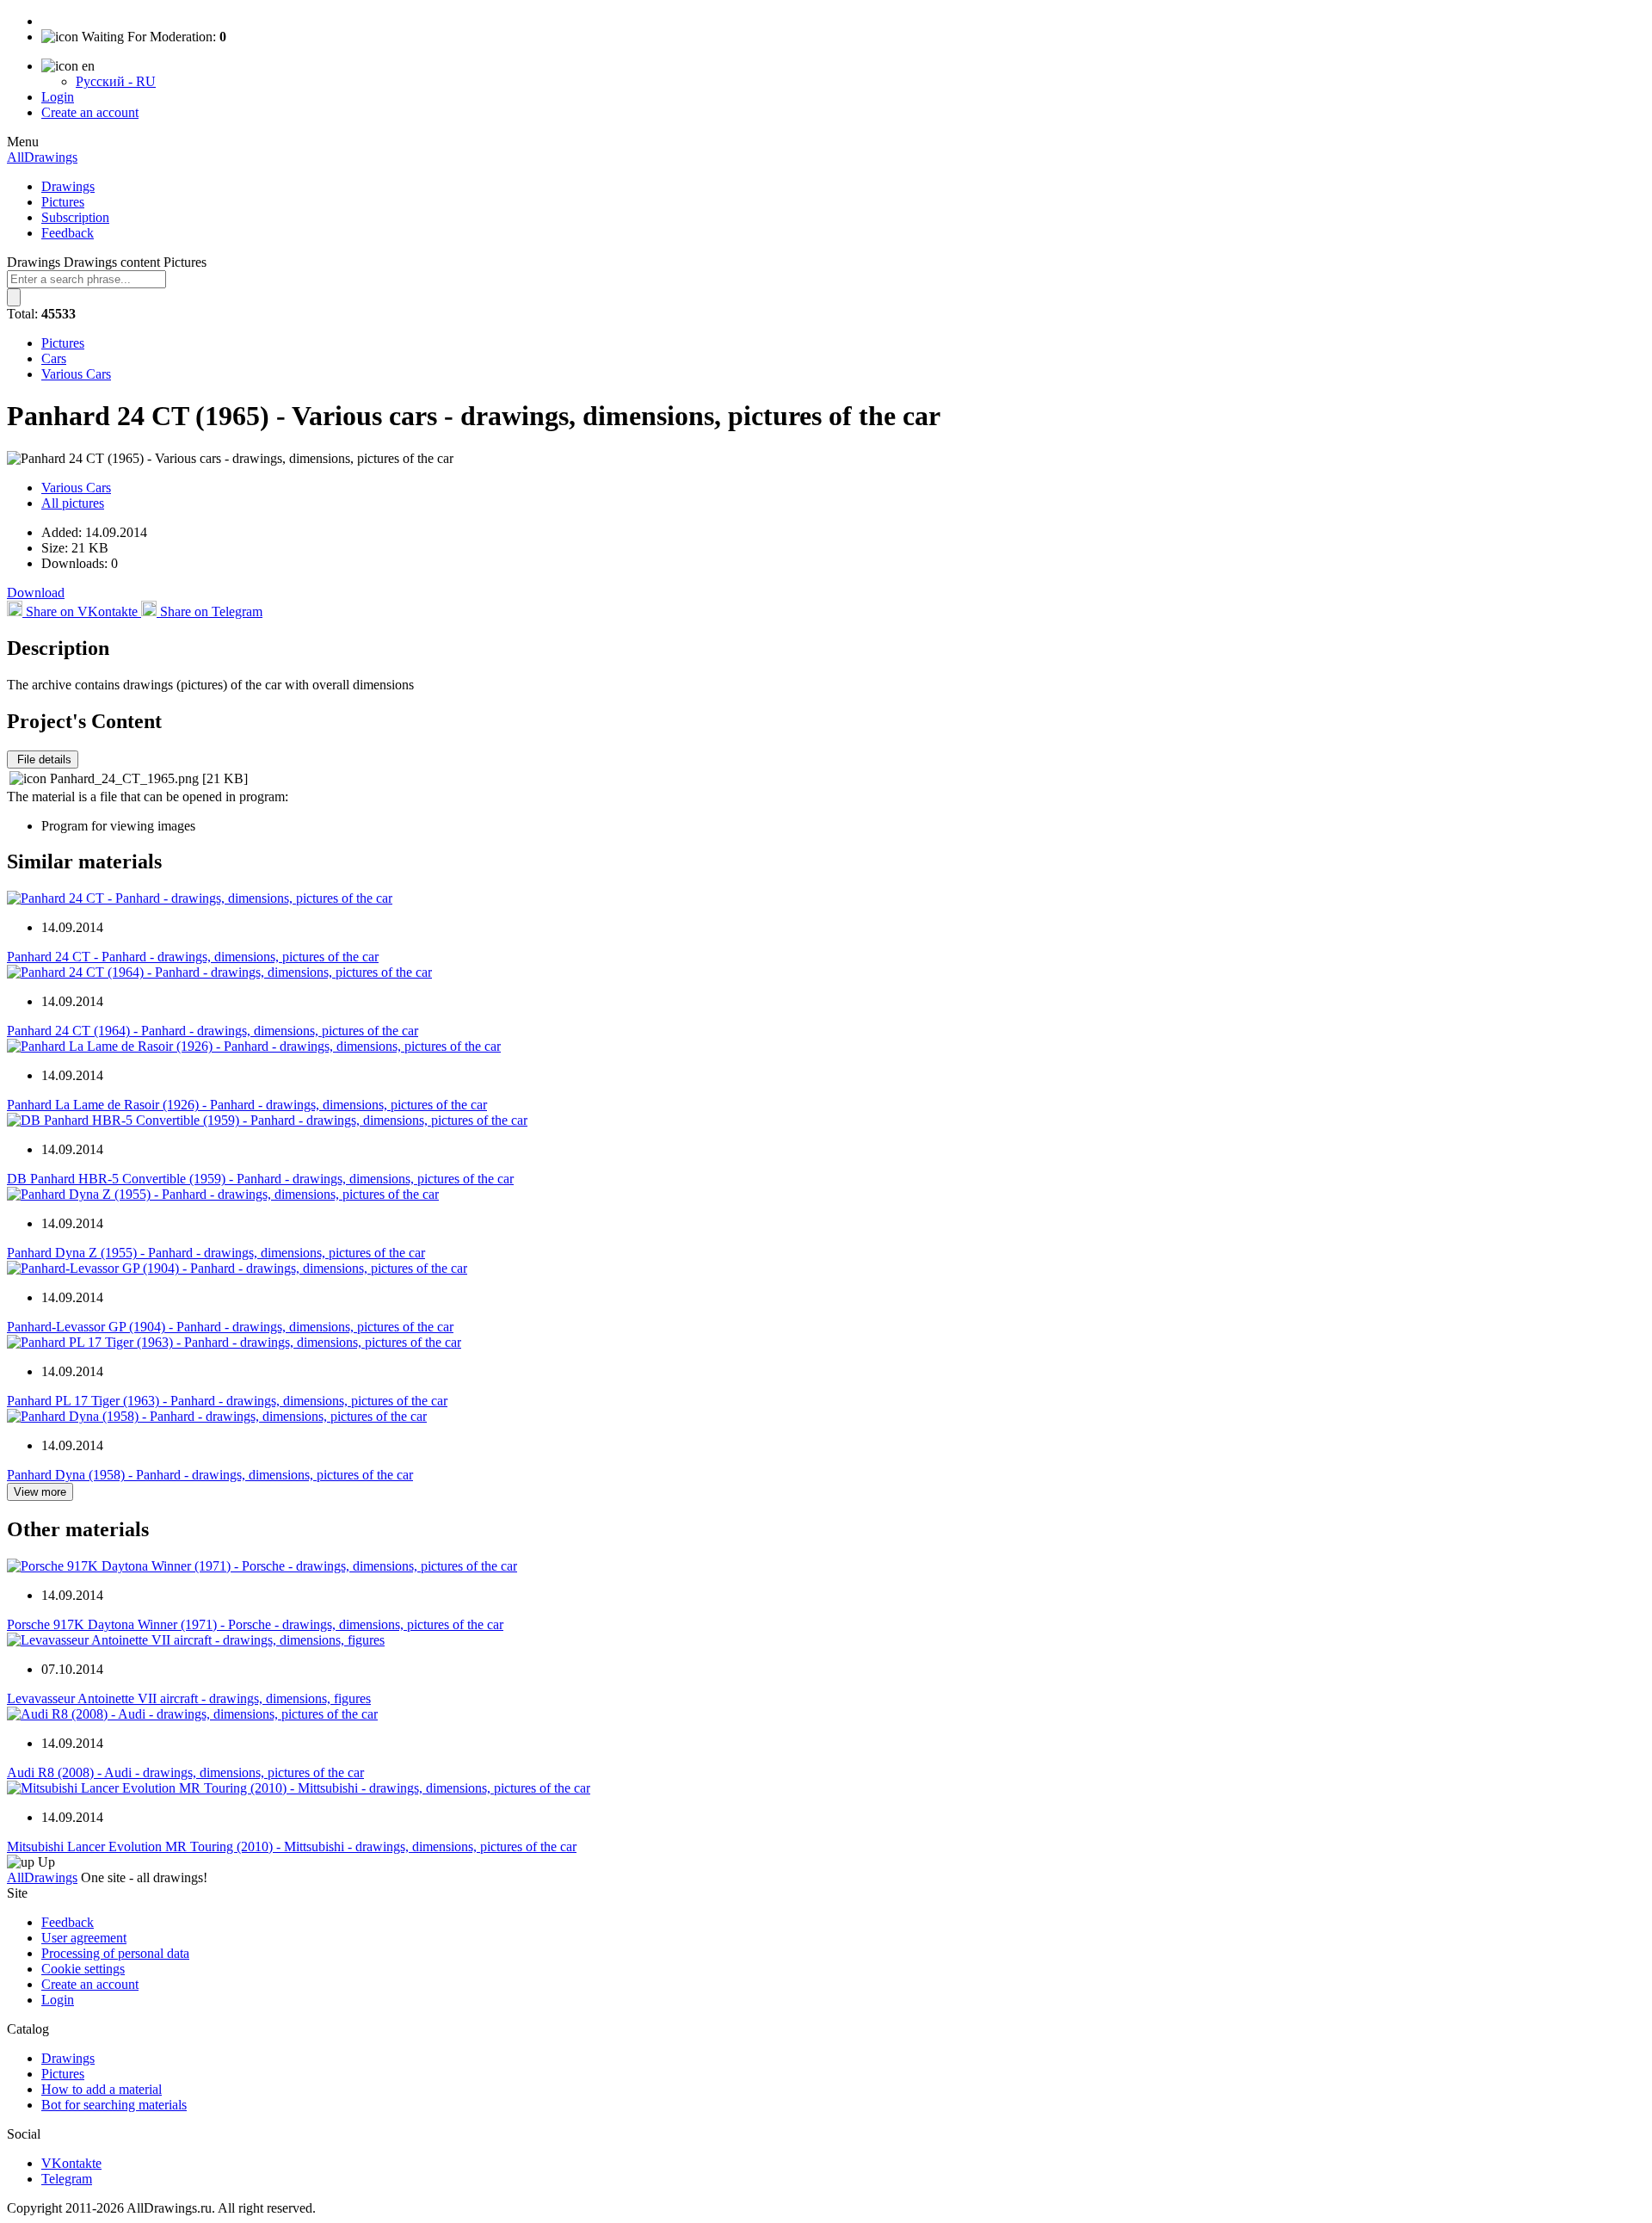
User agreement (84, 1938)
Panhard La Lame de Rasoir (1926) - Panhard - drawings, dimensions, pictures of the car (247, 1105)
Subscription (75, 217)
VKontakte (71, 2163)
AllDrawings (42, 157)
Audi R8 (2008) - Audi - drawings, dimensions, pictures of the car (185, 1772)
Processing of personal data (115, 1953)
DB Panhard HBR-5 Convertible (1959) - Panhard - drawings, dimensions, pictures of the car (260, 1179)
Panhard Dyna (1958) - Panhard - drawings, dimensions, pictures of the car (210, 1475)
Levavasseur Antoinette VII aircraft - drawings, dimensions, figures (189, 1698)
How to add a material (102, 2089)
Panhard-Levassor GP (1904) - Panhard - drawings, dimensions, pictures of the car (230, 1327)
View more (40, 1492)
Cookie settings (83, 1969)
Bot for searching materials (114, 2105)
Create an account (90, 112)
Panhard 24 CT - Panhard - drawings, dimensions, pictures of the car (193, 957)
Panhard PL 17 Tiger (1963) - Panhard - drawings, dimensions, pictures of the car (227, 1401)
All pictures (73, 503)
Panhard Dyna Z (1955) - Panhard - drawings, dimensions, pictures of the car (216, 1253)
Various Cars (76, 374)
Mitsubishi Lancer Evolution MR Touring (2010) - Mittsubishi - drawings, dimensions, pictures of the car (292, 1846)
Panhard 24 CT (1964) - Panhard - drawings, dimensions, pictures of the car (213, 1031)
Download (36, 593)
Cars (54, 358)
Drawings (68, 186)
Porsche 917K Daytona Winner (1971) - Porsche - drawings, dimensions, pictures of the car (255, 1624)
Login (58, 97)
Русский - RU (116, 81)
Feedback (68, 233)
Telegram (67, 2179)
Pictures (63, 202)
